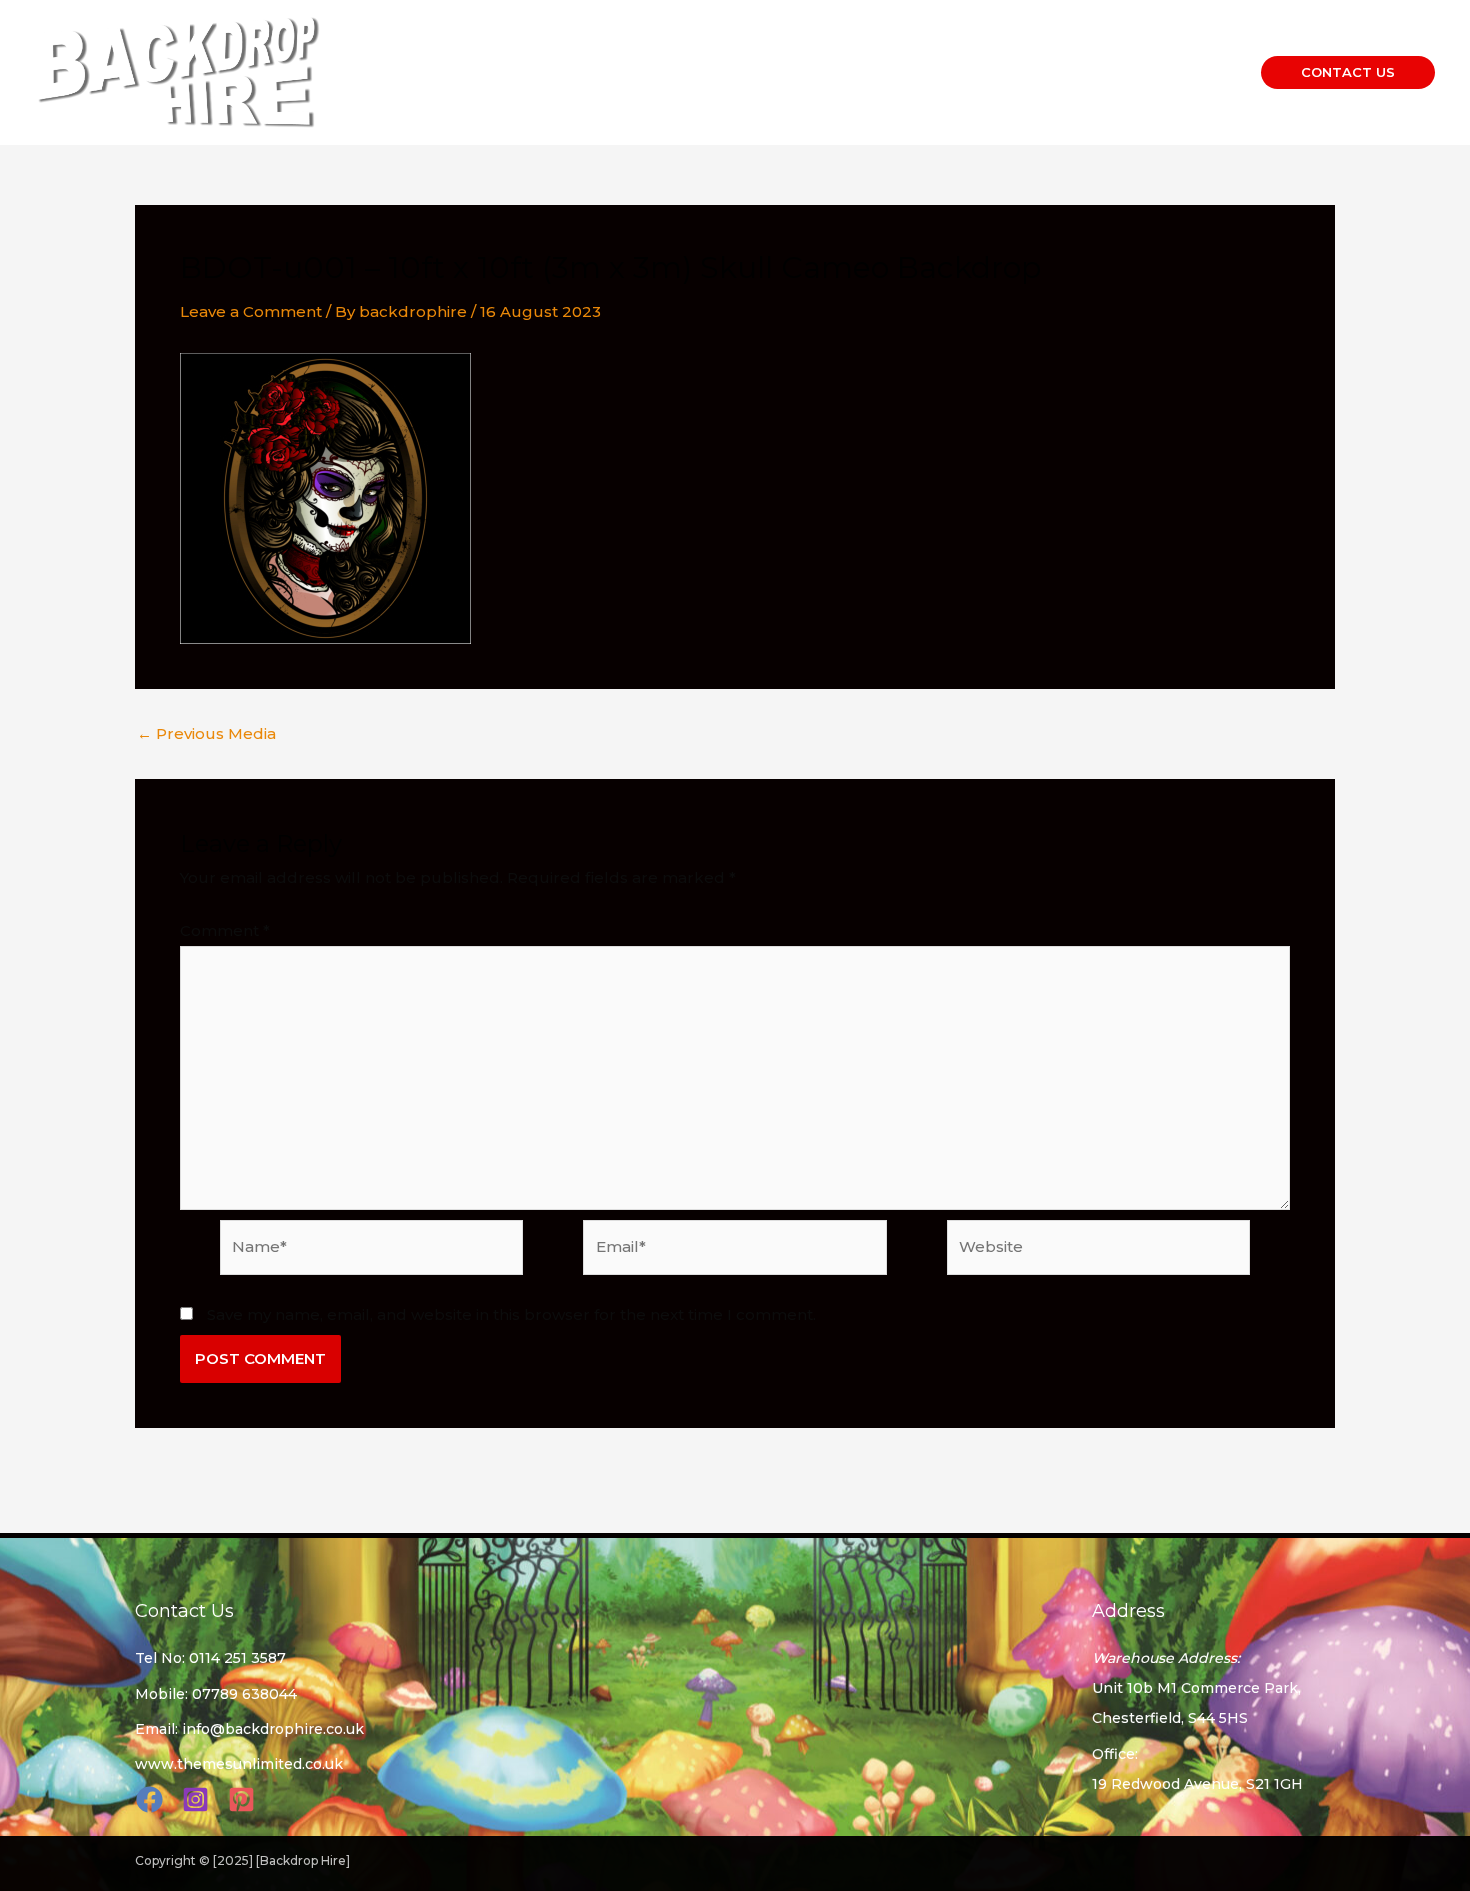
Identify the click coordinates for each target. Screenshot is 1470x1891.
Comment (225, 930)
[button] (1348, 72)
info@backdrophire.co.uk (273, 1729)
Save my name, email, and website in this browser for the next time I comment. (511, 1314)
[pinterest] (244, 1799)
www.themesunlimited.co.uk (239, 1764)
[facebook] (152, 1799)
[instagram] (198, 1799)
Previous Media (206, 733)
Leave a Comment (251, 311)
